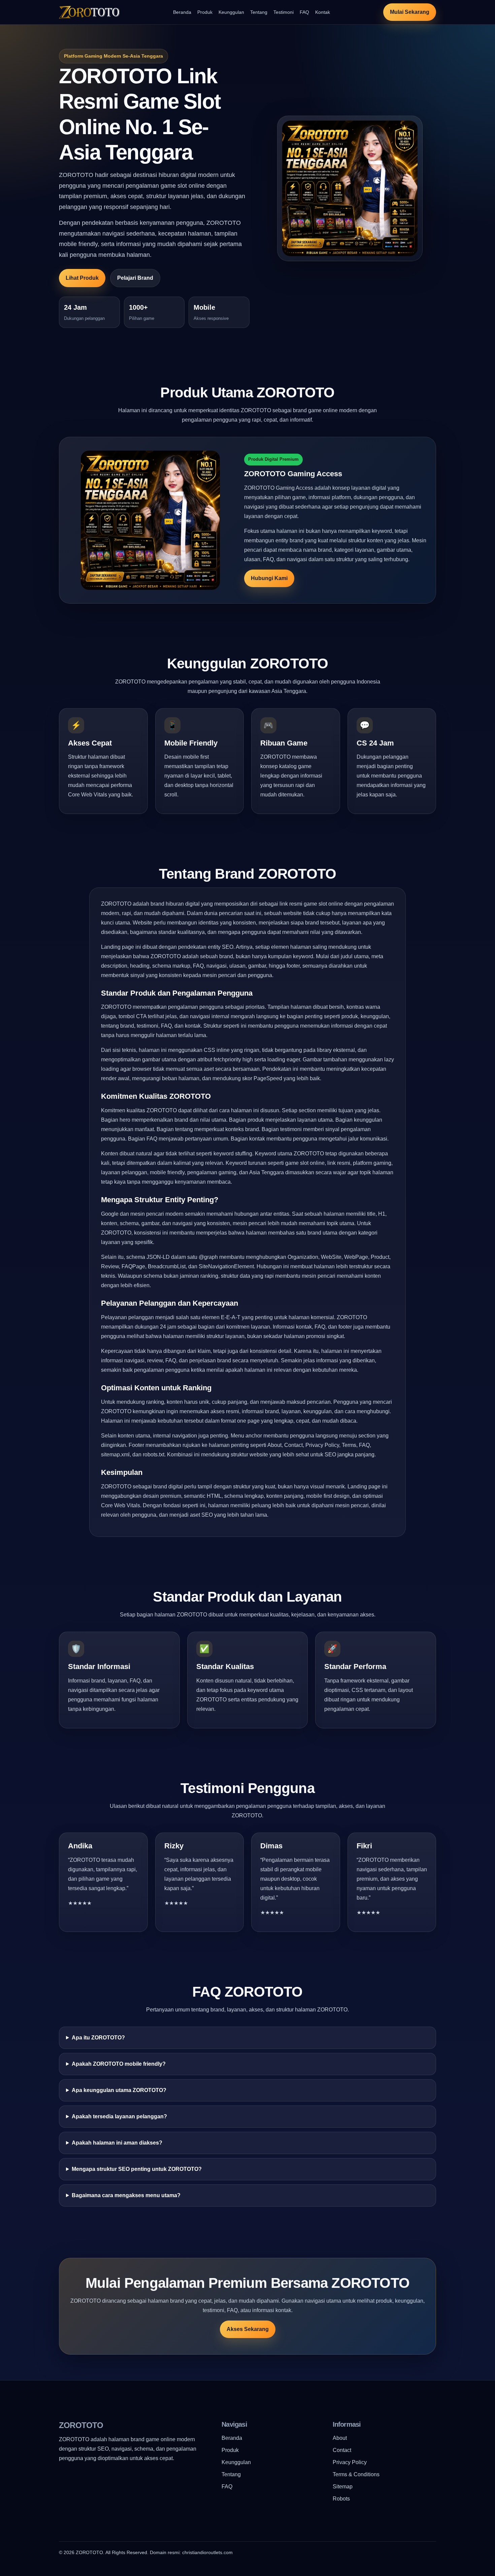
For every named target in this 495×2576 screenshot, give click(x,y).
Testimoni (284, 12)
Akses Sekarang (248, 2329)
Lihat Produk (82, 278)
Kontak (323, 12)
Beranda (182, 12)
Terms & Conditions (356, 2474)
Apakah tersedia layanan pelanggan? (119, 2116)
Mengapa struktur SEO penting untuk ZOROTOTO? (137, 2169)
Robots (341, 2499)
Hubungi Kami (269, 578)
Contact (342, 2450)
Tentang (259, 12)
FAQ (304, 12)
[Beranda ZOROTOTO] (89, 12)
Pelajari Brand (135, 278)
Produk (205, 12)
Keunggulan (231, 12)
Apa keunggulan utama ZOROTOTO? (119, 2090)
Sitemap (343, 2487)
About (340, 2438)
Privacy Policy (350, 2462)
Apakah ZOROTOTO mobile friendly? (119, 2064)
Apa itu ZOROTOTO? (98, 2038)
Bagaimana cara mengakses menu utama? (126, 2195)
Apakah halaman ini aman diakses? (117, 2143)
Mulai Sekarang (410, 12)
